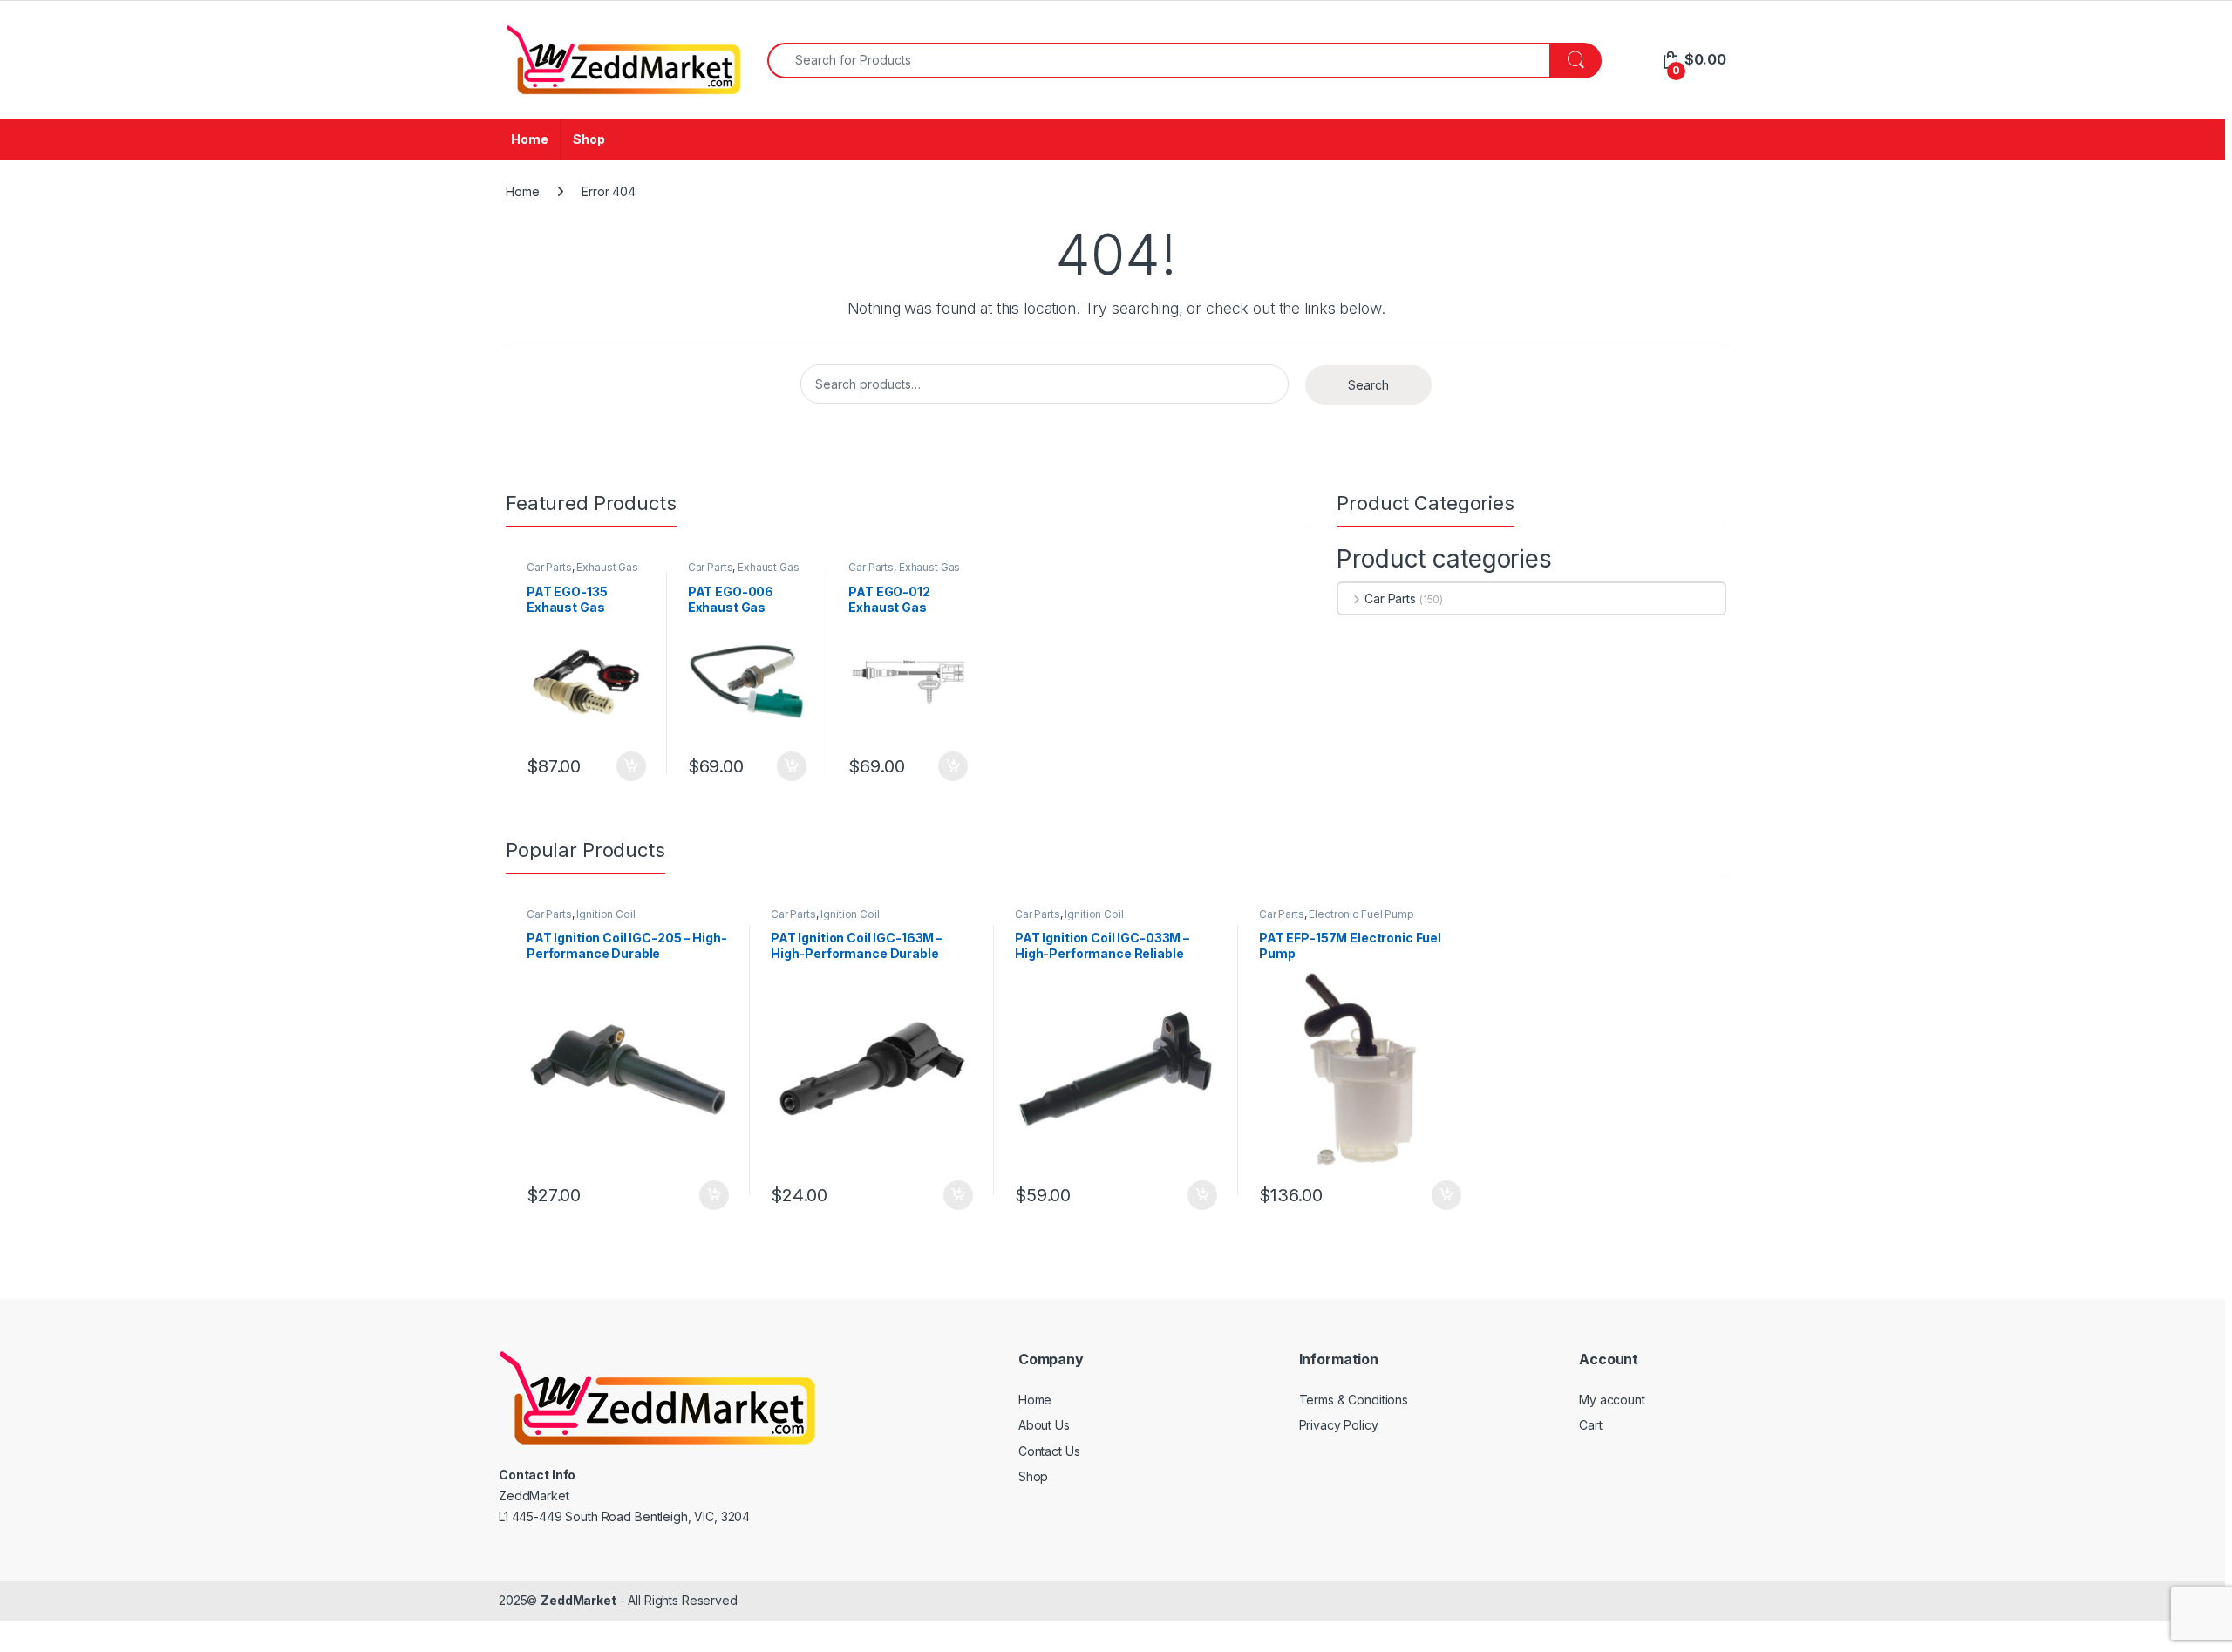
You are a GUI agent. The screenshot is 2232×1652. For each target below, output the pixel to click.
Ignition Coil (606, 914)
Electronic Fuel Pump (1361, 914)
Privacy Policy (1339, 1425)
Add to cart (631, 766)
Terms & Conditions (1354, 1400)
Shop (589, 139)
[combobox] (1159, 61)
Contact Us (1049, 1451)
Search (1368, 385)
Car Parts (549, 567)
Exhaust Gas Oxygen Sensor (582, 573)
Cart (1590, 1425)
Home (529, 139)
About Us (1044, 1425)
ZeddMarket (578, 1600)
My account (1612, 1400)
